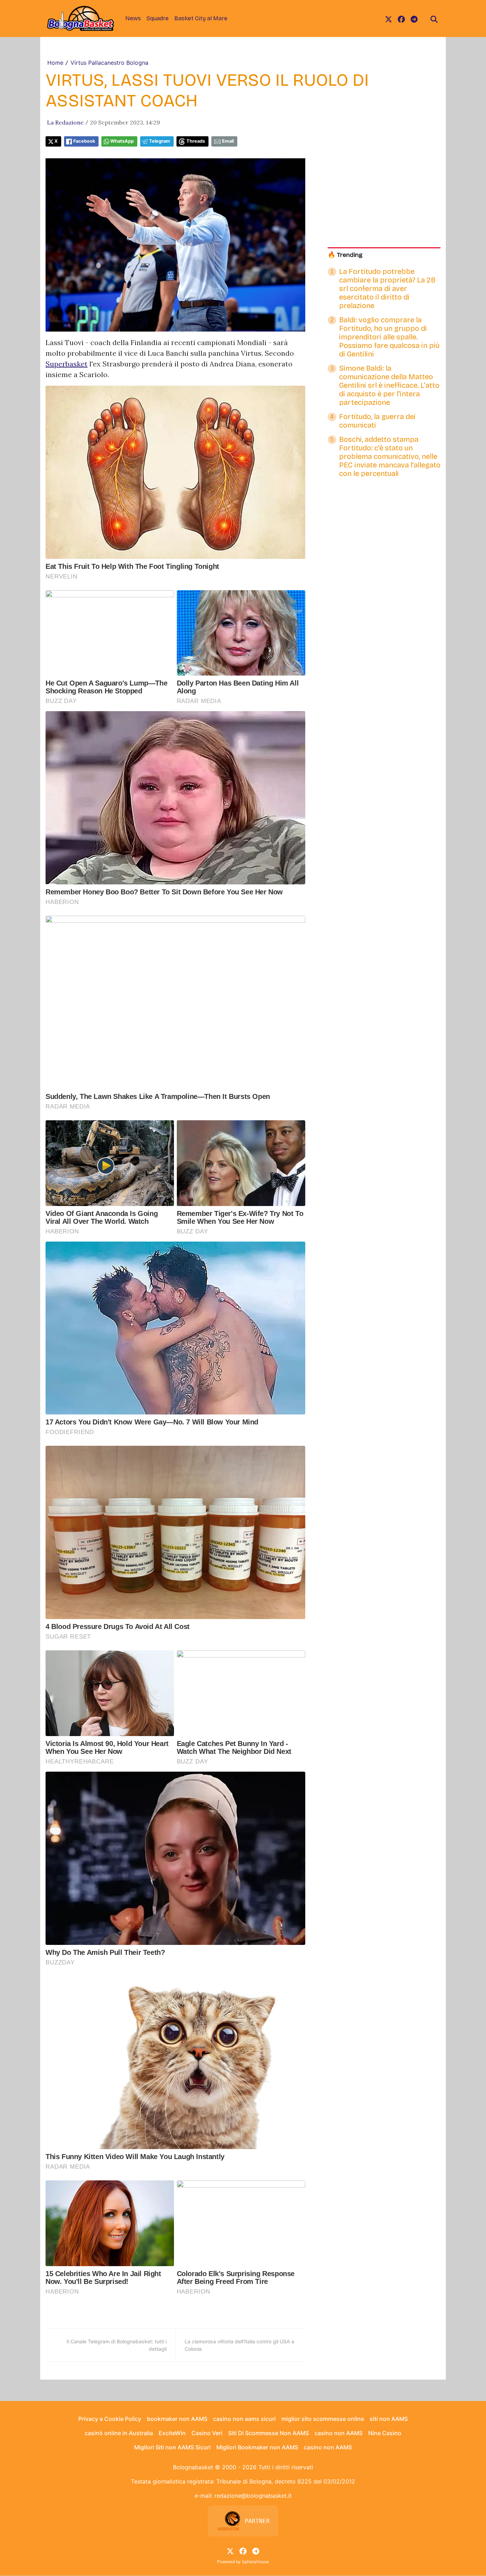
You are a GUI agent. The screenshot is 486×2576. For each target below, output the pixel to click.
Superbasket (67, 364)
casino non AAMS (339, 2433)
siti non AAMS (389, 2419)
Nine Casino (385, 2433)
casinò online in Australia (119, 2433)
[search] (434, 18)
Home (55, 63)
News (133, 18)
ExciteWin (172, 2433)
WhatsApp (122, 141)
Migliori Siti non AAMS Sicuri (172, 2447)
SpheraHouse (255, 2562)
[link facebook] (401, 18)
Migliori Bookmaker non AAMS (257, 2447)
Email (228, 141)
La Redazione (65, 122)
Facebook (84, 141)
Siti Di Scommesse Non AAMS (268, 2433)
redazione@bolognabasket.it (253, 2496)
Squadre (158, 18)
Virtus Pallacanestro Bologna (109, 63)
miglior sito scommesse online (323, 2419)
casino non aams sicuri (244, 2419)
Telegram (160, 141)
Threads (196, 141)
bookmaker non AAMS (177, 2419)
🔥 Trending (345, 255)
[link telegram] (414, 18)
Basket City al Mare (201, 18)
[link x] (389, 18)
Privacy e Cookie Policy (110, 2419)
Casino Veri (207, 2433)
